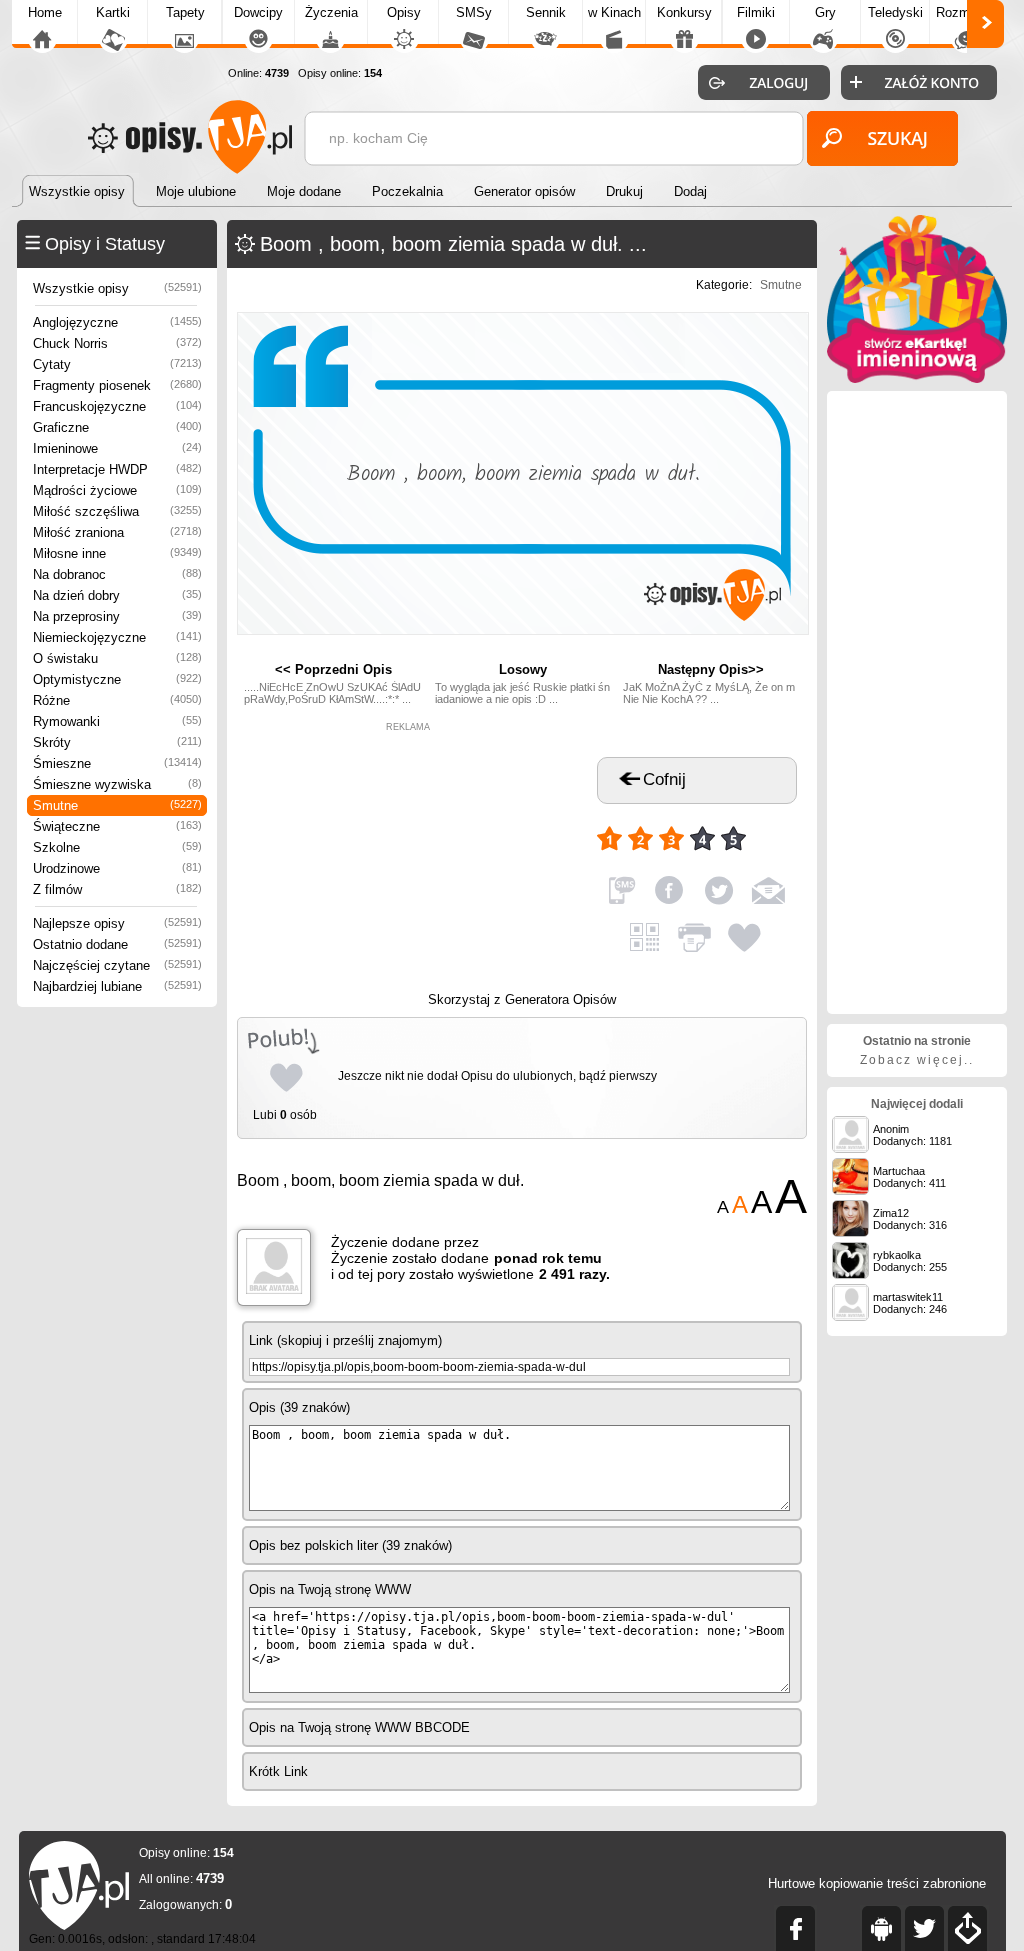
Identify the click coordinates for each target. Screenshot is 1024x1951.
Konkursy (684, 12)
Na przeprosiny (117, 616)
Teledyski (895, 12)
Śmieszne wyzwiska (117, 784)
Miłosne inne (117, 553)
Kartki (113, 12)
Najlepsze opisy (117, 923)
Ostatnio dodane (117, 944)
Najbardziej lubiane (117, 986)
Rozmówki (966, 12)
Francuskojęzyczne (117, 406)
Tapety (185, 12)
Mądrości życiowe (117, 490)
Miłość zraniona (117, 532)
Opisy (404, 12)
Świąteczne (117, 826)
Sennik (546, 12)
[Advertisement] (408, 857)
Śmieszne (117, 763)
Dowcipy (258, 12)
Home (45, 12)
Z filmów (117, 889)
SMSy (474, 12)
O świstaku (117, 658)
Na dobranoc (117, 574)
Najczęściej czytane (117, 965)
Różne (117, 700)
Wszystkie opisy (117, 288)
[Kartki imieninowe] (917, 378)
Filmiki (756, 12)
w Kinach (614, 12)
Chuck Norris (117, 343)
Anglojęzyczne (117, 322)
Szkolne (117, 847)
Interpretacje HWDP (117, 469)
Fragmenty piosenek (117, 385)
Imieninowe (117, 448)
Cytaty (117, 364)
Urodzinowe (117, 868)
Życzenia (331, 12)
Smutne (117, 805)
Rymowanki (117, 721)
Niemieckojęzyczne (117, 637)
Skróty (117, 742)
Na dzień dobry (117, 595)
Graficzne (117, 427)
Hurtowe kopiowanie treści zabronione (877, 1883)
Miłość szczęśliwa (117, 511)
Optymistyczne (117, 679)
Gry (825, 12)
